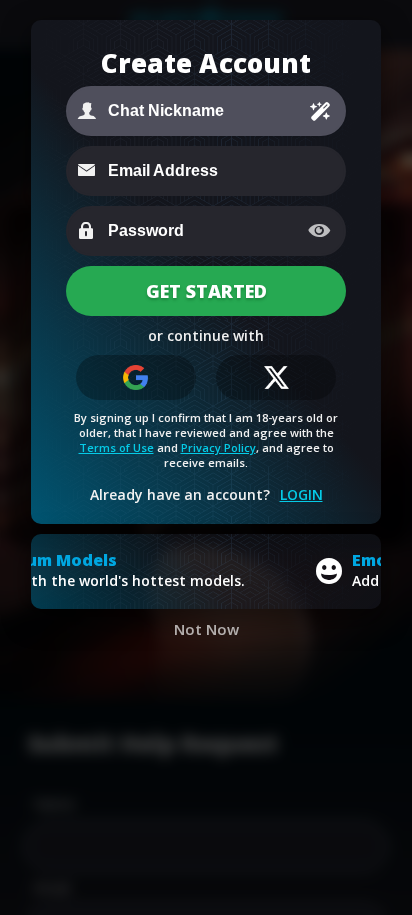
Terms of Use (116, 447)
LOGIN (301, 494)
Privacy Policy (218, 447)
